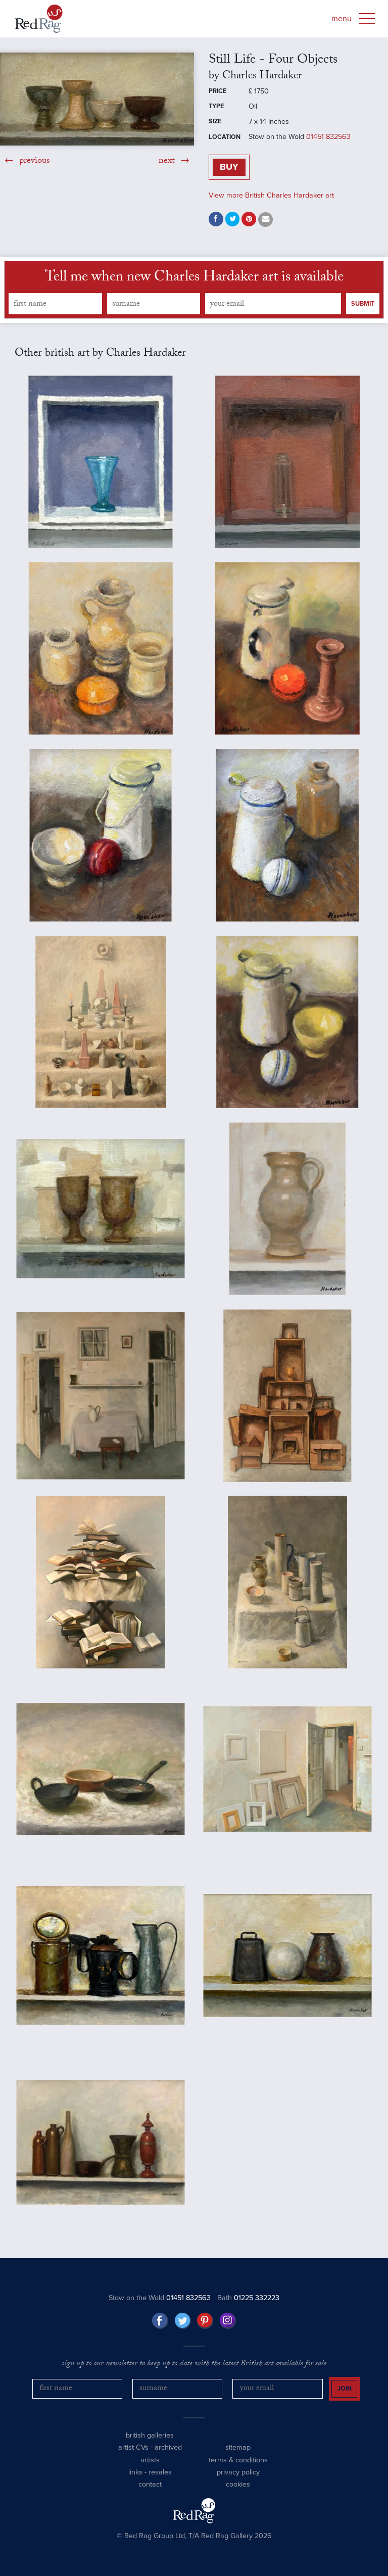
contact (150, 2484)
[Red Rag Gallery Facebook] (160, 2321)
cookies (238, 2484)
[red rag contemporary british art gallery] (39, 19)
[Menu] (367, 19)
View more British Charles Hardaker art (271, 195)
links (135, 2472)
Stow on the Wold (160, 2298)
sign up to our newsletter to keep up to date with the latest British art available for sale (194, 2364)
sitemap (238, 2447)
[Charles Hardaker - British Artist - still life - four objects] (97, 99)
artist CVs (133, 2447)
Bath (248, 2298)
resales (160, 2472)
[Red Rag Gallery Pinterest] (205, 2321)
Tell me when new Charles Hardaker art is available (194, 278)
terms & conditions (238, 2460)
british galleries (150, 2435)
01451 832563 (328, 137)
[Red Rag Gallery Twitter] (183, 2321)
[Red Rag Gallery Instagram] (228, 2321)
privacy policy (238, 2472)
